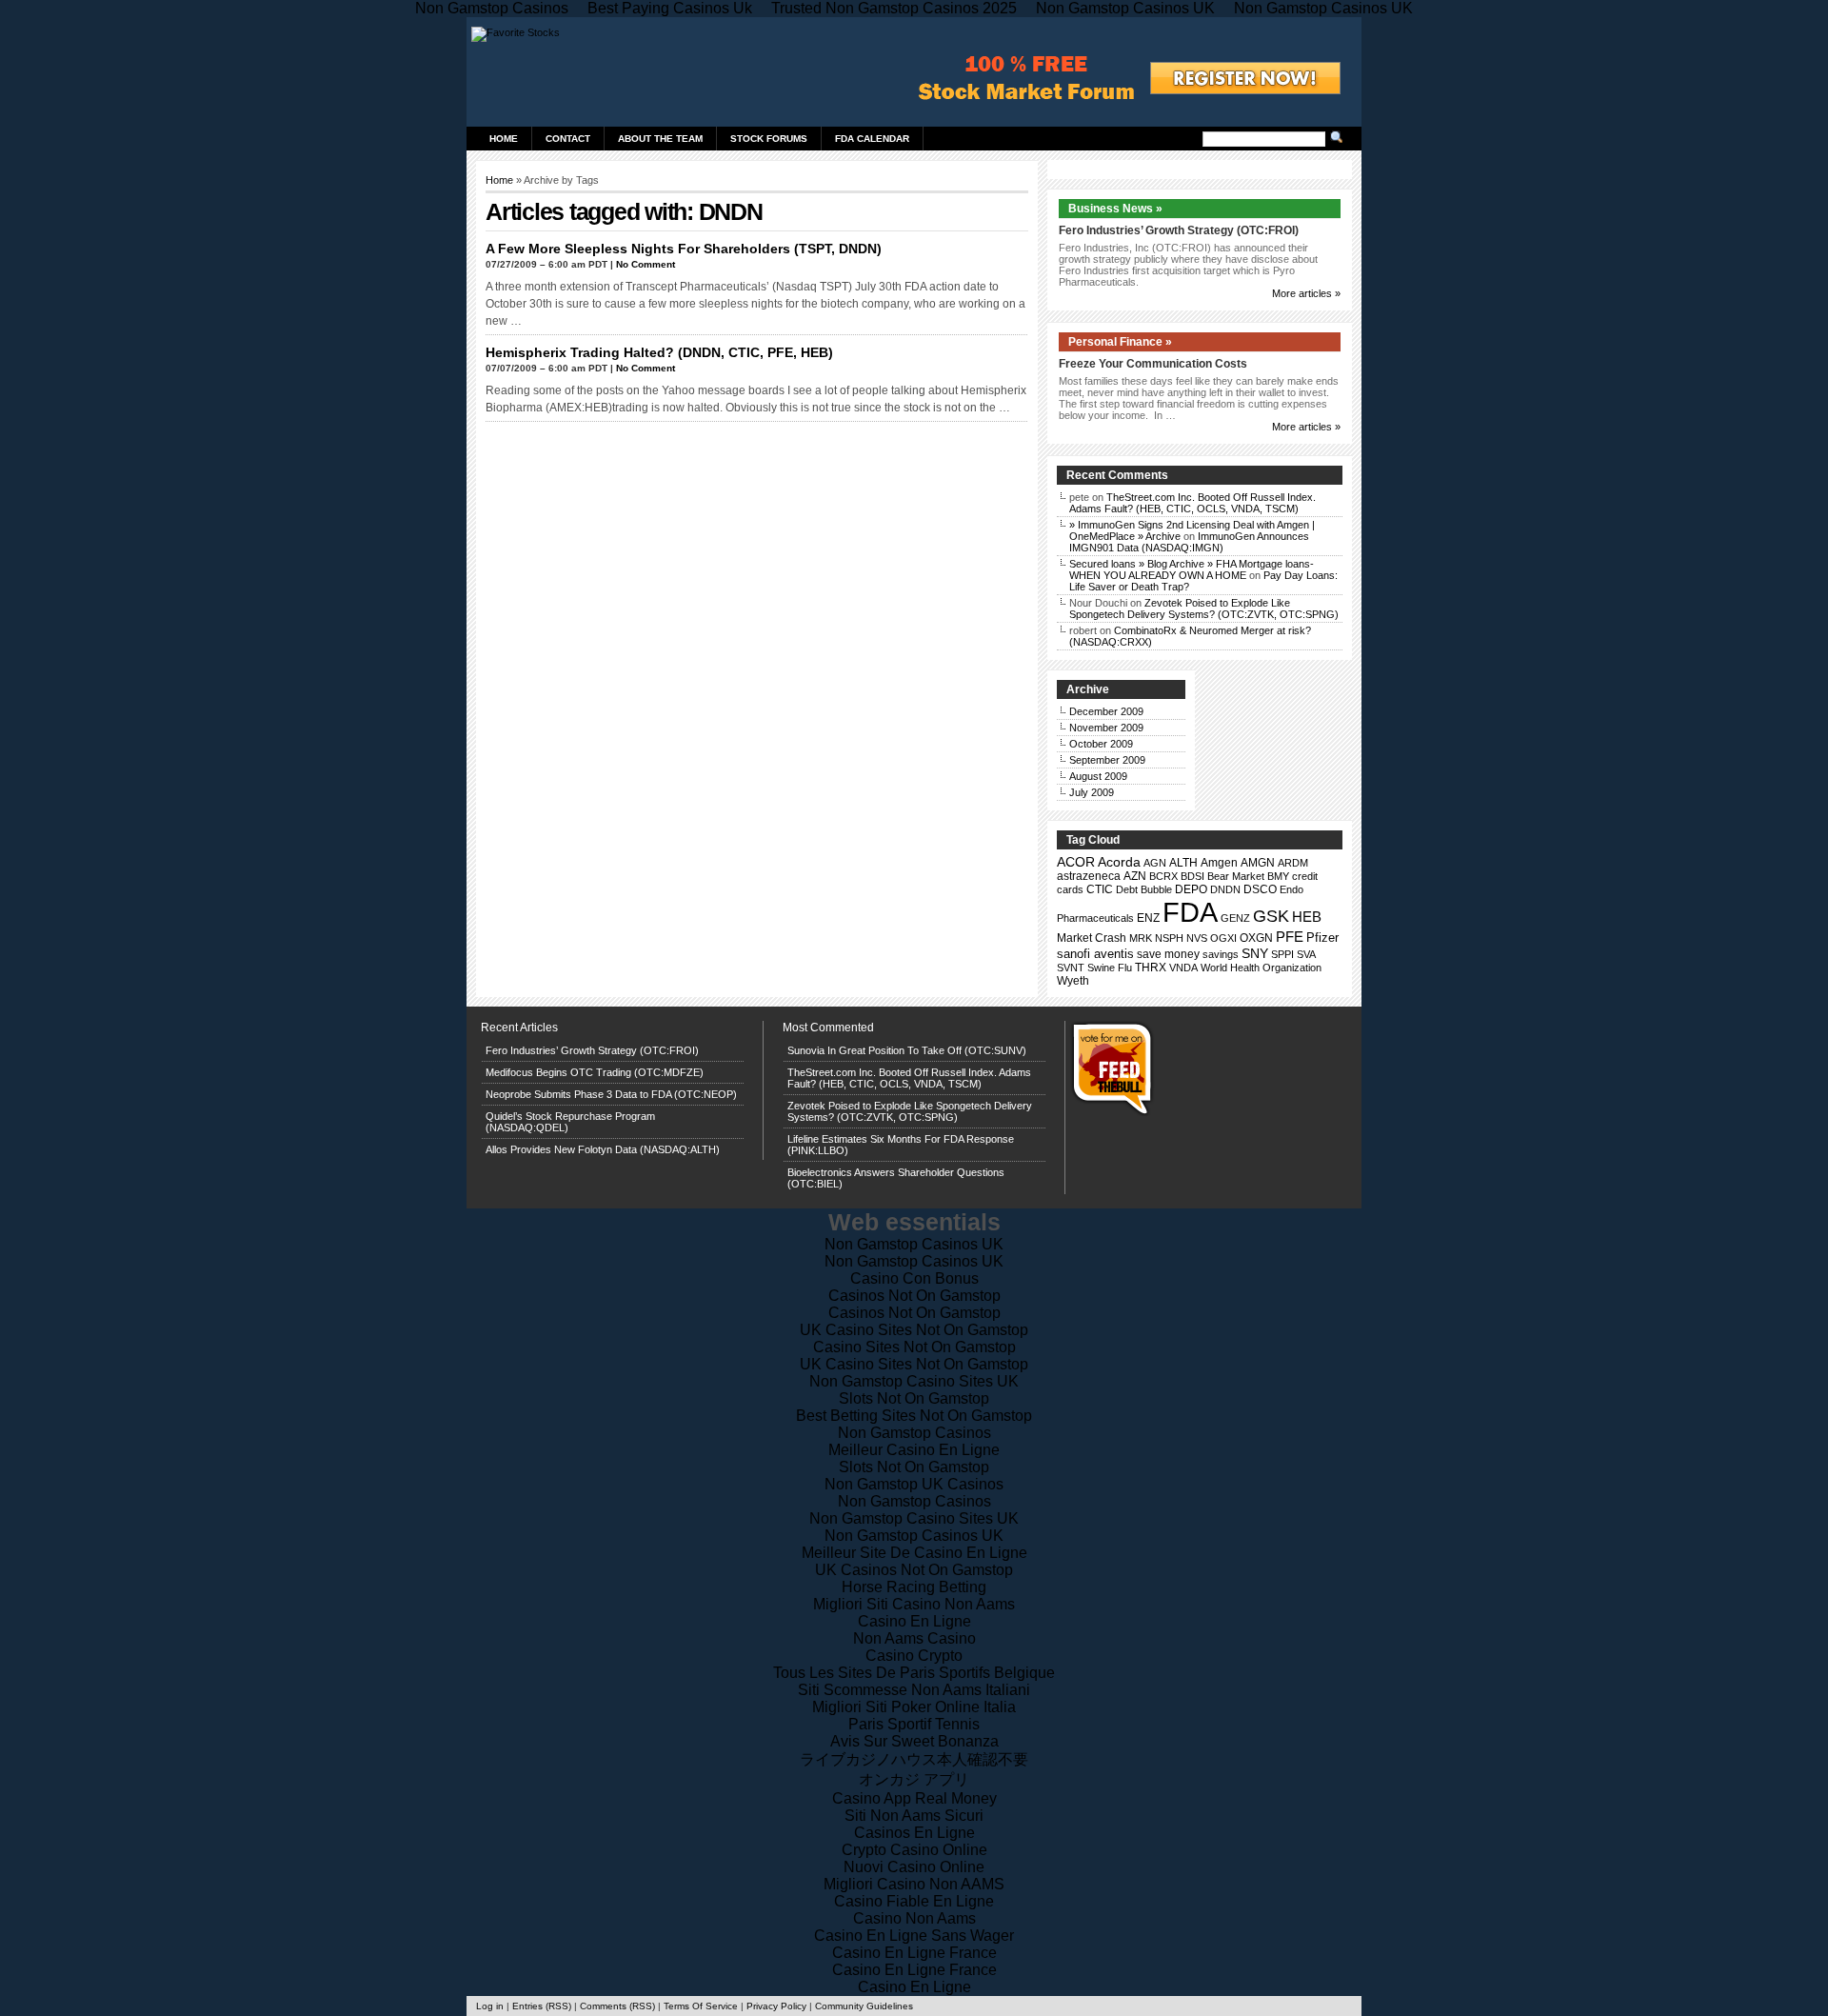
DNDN (1225, 889)
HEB (1307, 917)
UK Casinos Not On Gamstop (914, 1570)
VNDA (1183, 968)
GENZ (1235, 918)
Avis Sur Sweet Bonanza (914, 1741)
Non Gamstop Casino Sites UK (914, 1381)
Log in (490, 2006)
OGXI (1223, 938)
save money (1168, 954)
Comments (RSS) (617, 2006)
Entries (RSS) (542, 2006)
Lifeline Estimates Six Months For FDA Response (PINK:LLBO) (901, 1145)
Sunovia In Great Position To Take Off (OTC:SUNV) (907, 1050)
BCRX (1163, 876)
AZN (1135, 876)
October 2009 (1101, 744)
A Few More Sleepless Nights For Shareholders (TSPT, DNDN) (684, 249)
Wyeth (1073, 981)
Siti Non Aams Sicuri (914, 1816)
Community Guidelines (864, 2006)
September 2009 (1107, 760)
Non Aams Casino (914, 1638)
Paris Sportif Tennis (914, 1724)
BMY (1278, 876)
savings (1221, 954)
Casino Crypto (914, 1656)
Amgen (1219, 863)
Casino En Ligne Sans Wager (914, 1936)
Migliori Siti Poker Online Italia (914, 1707)
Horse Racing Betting (914, 1587)
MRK (1141, 938)
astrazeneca (1089, 876)
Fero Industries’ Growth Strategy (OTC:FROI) (1179, 230)
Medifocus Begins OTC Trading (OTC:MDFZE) (595, 1072)
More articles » (1306, 293)
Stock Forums (769, 139)
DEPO (1191, 889)
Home (504, 139)
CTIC (1100, 889)
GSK (1271, 916)
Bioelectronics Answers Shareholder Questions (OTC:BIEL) (896, 1178)
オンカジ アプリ (914, 1779)
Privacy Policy (776, 2006)
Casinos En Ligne (914, 1833)
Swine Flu (1110, 968)
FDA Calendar (872, 139)
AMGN (1258, 863)
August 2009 (1098, 776)
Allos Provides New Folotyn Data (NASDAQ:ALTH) (603, 1149)
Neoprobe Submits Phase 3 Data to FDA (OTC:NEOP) (611, 1094)
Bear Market (1236, 876)
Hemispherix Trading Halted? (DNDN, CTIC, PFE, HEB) (659, 352)
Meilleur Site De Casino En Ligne (914, 1553)
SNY (1255, 953)
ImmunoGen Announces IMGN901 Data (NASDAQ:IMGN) (1189, 542)
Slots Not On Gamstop (914, 1398)
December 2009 (1106, 711)
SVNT (1071, 968)
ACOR (1076, 862)
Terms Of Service (701, 2006)
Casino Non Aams (914, 1918)
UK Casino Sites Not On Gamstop (914, 1330)
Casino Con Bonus (914, 1278)
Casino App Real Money (914, 1798)
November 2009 (1106, 728)
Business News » (1115, 209)
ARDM (1293, 863)
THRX (1151, 968)
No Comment (646, 264)
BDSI (1192, 876)
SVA (1306, 954)
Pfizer (1322, 938)
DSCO (1260, 889)
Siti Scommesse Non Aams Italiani (914, 1690)
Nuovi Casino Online (914, 1867)
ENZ (1148, 918)
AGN (1155, 863)
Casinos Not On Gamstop (914, 1296)
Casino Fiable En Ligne (914, 1901)
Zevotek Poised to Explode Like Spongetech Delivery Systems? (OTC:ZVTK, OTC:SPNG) (1204, 609)
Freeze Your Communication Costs (1153, 364)
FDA (1190, 912)
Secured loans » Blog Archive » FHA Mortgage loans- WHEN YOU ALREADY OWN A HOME (1192, 569)
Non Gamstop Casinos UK (914, 1244)
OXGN (1256, 938)
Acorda (1119, 862)
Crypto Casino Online (914, 1850)
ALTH (1183, 863)
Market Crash (1092, 938)
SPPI (1282, 954)
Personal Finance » (1120, 342)
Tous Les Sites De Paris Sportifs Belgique (914, 1673)
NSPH (1169, 938)
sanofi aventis (1095, 954)
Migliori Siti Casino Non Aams (914, 1604)
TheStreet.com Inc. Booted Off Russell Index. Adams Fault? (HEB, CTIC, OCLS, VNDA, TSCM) (1192, 503)
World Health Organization (1261, 968)
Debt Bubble (1144, 889)
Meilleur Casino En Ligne (914, 1450)
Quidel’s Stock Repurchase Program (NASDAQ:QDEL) (570, 1122)
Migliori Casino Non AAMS (914, 1884)
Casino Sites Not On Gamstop (914, 1347)
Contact (568, 139)
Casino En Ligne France (914, 1953)
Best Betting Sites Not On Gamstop (914, 1416)
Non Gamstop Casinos (914, 1433)
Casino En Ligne (914, 1621)
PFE (1290, 937)
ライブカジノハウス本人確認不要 (914, 1759)
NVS (1197, 938)
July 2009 (1092, 792)
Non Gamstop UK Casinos (914, 1484)
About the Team (660, 139)
